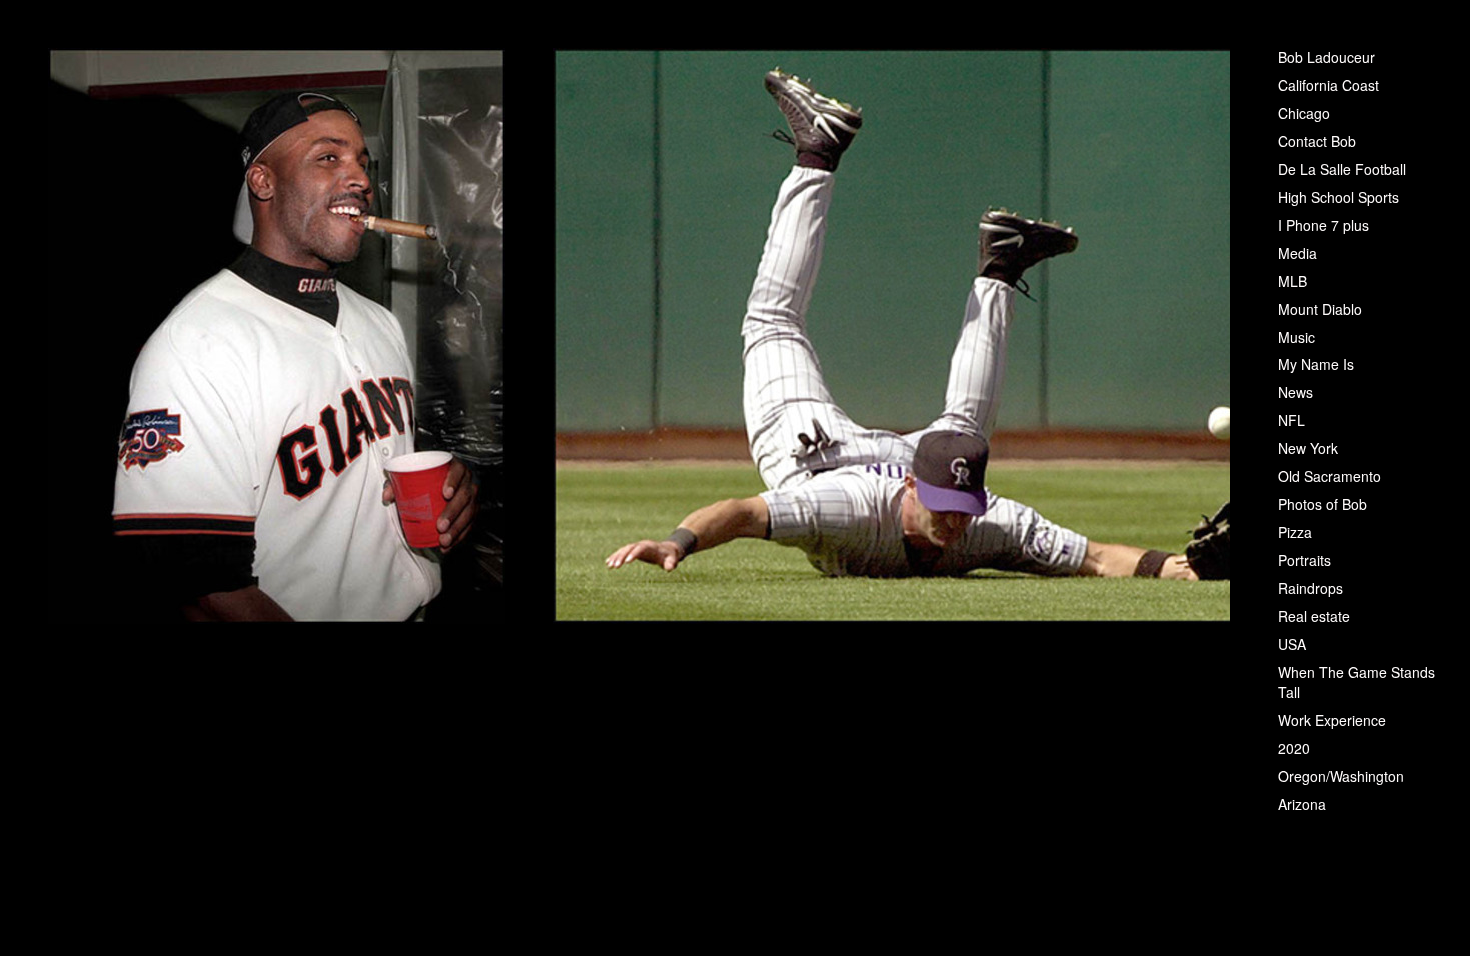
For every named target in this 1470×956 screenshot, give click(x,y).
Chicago (1304, 113)
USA (1292, 644)
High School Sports (1338, 197)
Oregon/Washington (1341, 776)
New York (1308, 448)
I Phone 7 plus (1323, 225)
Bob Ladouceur (1326, 57)
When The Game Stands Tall (1356, 682)
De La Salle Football (1342, 169)
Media (1297, 253)
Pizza (1295, 532)
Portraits (1304, 560)
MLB (1292, 281)
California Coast (1328, 85)
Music (1296, 337)
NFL (1291, 420)
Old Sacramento (1329, 476)
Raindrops (1310, 588)
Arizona (1302, 804)
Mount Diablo (1320, 309)
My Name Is (1316, 364)
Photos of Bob (1322, 504)
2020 (1294, 748)
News (1295, 392)
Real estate (1314, 616)
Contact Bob (1317, 141)
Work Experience (1332, 720)
